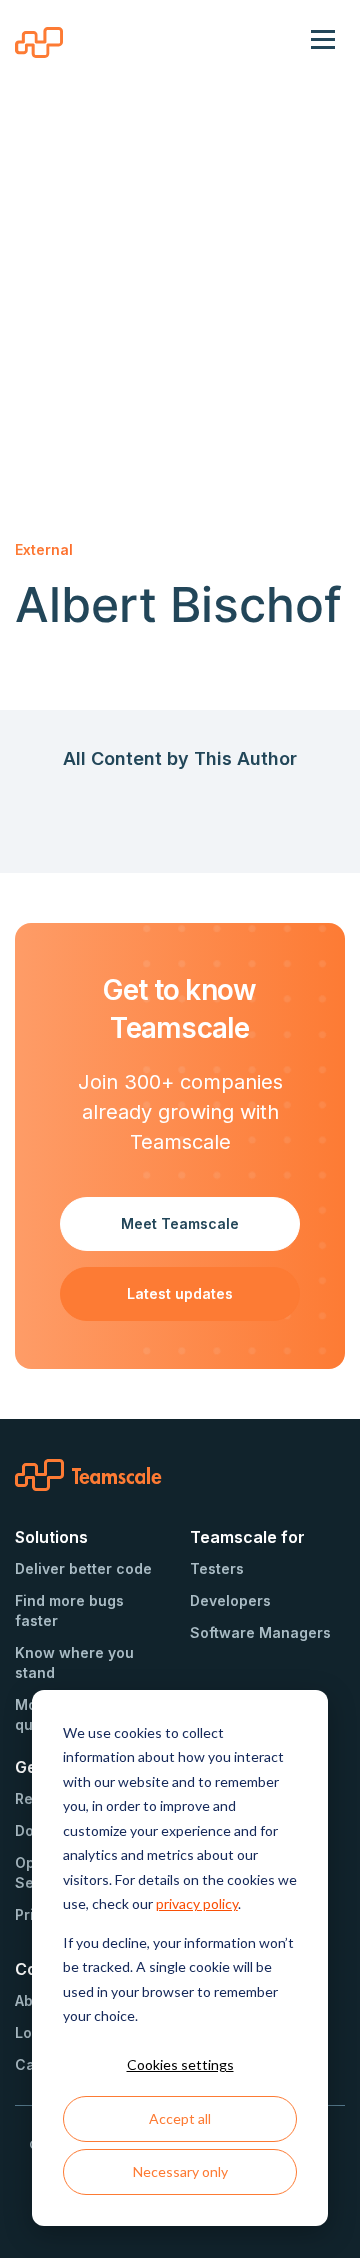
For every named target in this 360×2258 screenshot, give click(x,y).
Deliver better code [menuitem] (83, 1568)
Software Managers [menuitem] (260, 1632)
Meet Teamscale (180, 1223)
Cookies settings (180, 2064)
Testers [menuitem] (217, 1568)
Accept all (180, 2118)
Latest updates (180, 1293)
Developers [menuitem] (230, 1600)
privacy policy (197, 1903)
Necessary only (180, 2171)
